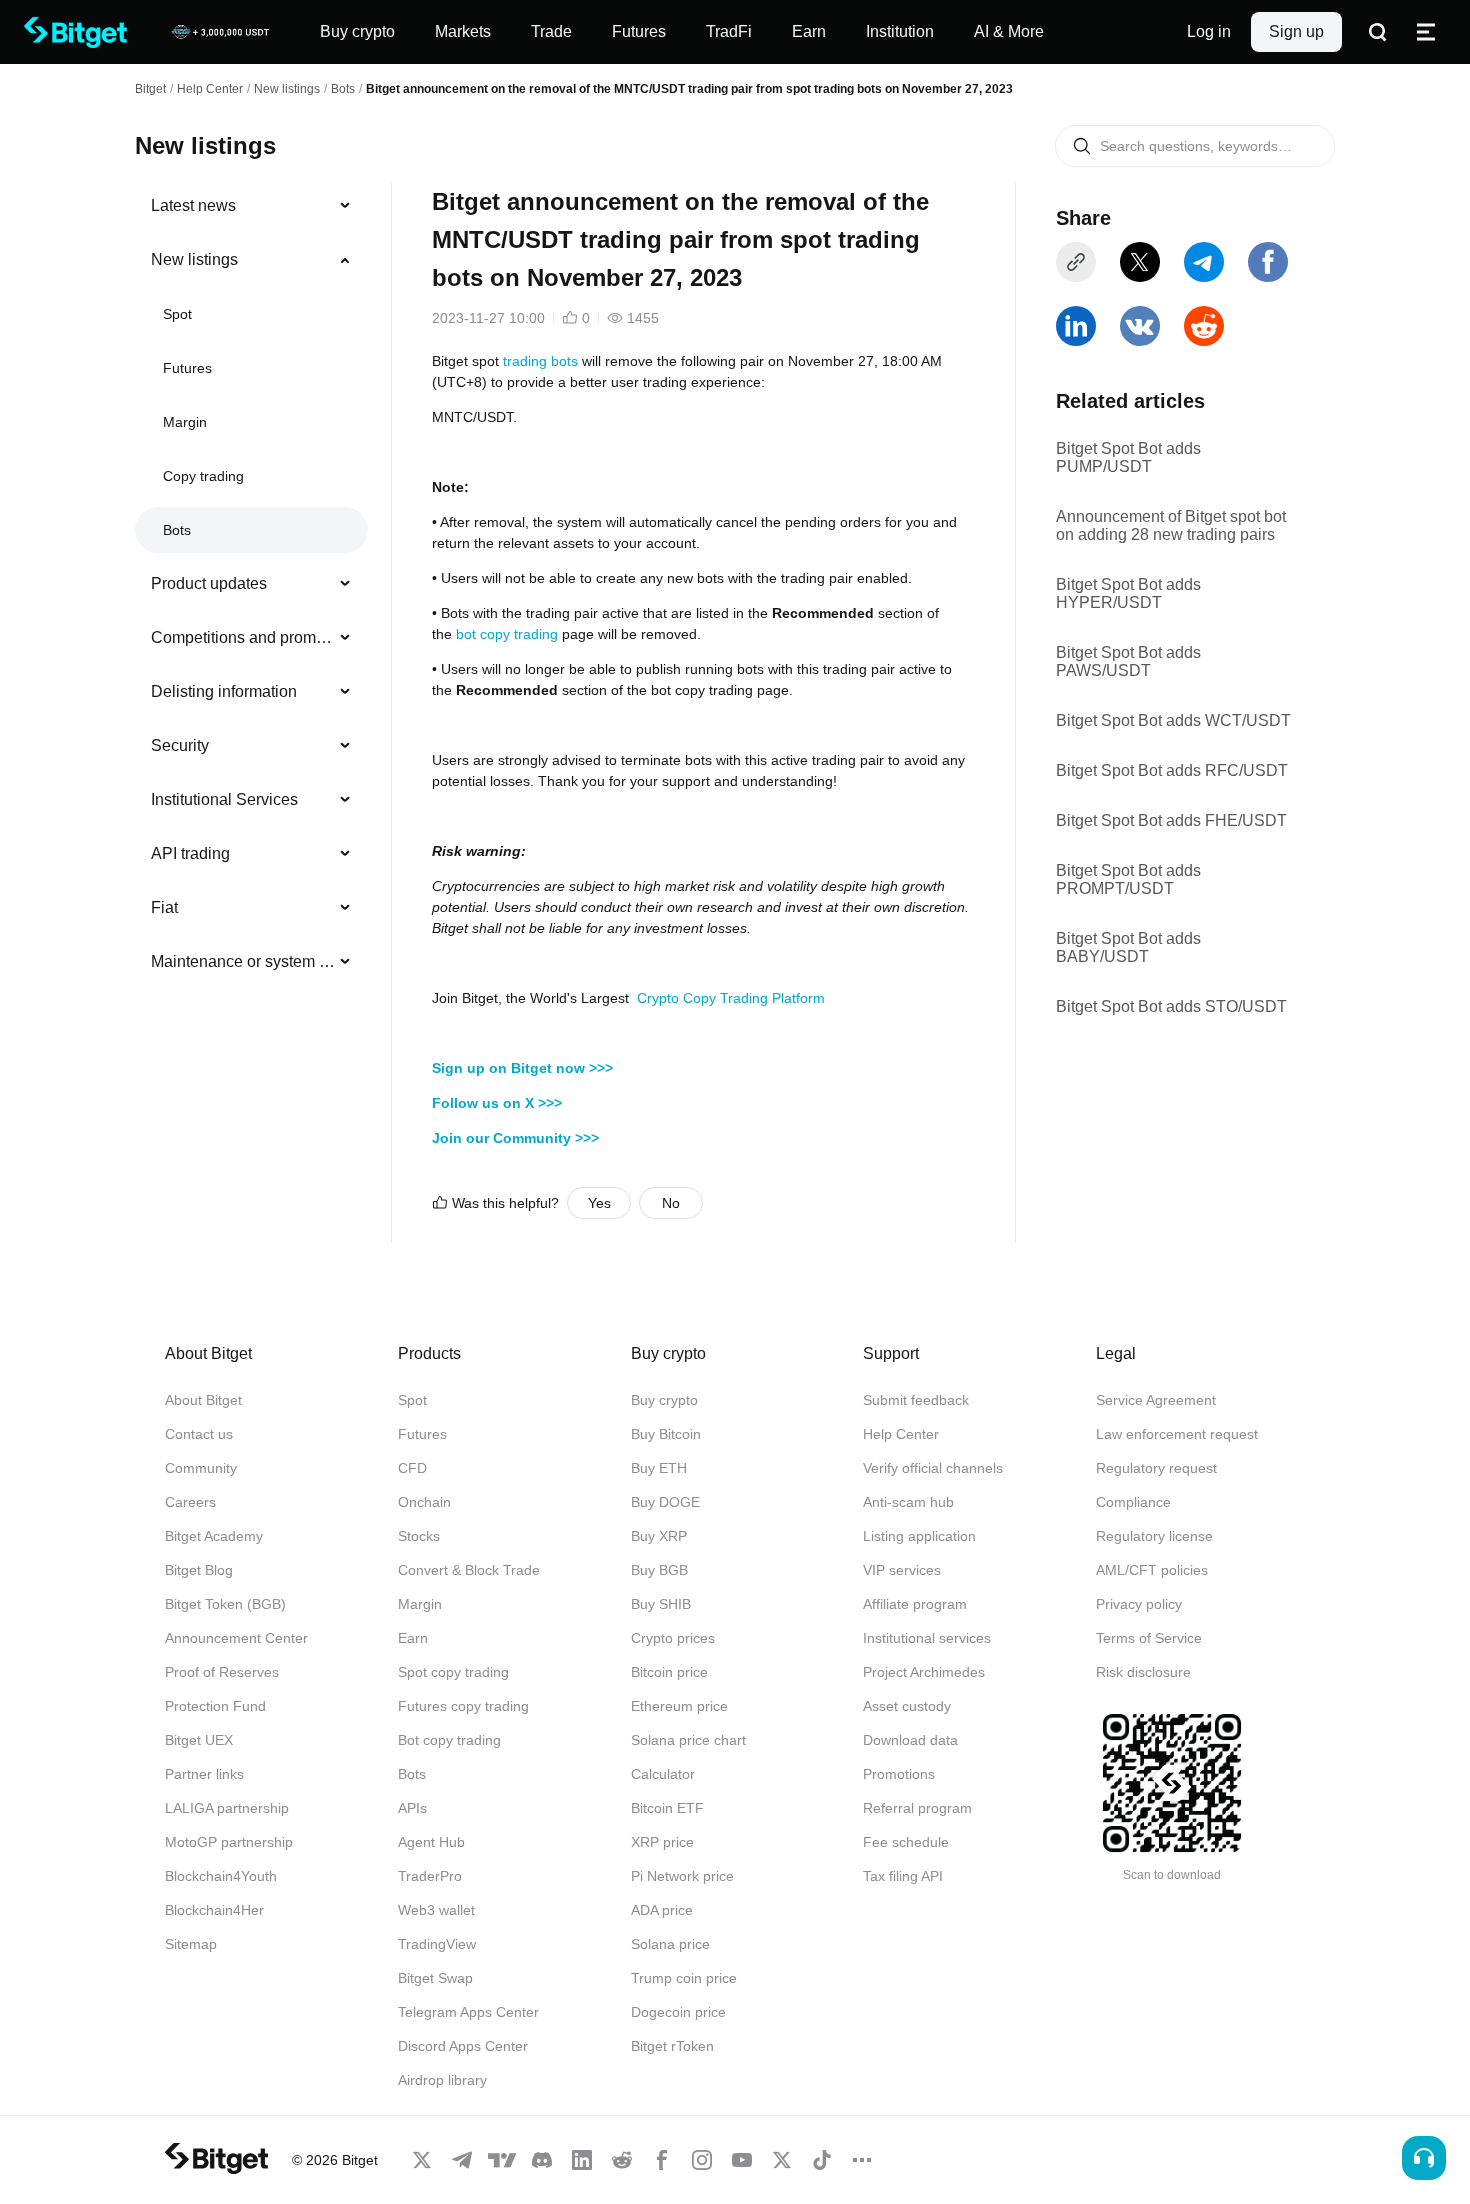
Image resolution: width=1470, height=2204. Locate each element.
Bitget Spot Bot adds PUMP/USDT (1128, 457)
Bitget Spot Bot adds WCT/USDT (1173, 720)
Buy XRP (659, 1536)
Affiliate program (915, 1604)
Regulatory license (1154, 1536)
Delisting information (224, 691)
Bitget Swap (435, 1978)
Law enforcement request (1177, 1434)
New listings (287, 89)
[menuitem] (251, 206)
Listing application (919, 1536)
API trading (190, 853)
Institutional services (927, 1638)
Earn (413, 1638)
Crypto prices (673, 1638)
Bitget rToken (672, 2046)
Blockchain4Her (214, 1910)
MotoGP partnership (229, 1842)
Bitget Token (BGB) (225, 1604)
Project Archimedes (924, 1672)
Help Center (901, 1434)
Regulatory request (1156, 1468)
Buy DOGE (665, 1502)
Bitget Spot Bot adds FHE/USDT (1171, 820)
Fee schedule (906, 1842)
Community (201, 1468)
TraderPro (430, 1876)
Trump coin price (684, 1978)
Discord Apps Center (463, 2046)
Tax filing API (903, 1876)
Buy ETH (659, 1468)
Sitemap (191, 1944)
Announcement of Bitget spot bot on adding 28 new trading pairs (1171, 525)
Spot (177, 314)
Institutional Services (224, 799)
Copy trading (203, 476)
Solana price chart (688, 1740)
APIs (412, 1808)
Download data (910, 1740)
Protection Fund (215, 1706)
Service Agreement (1156, 1400)
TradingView (437, 1944)
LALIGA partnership (227, 1808)
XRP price (662, 1842)
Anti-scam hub (908, 1502)
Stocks (419, 1536)
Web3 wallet (436, 1910)
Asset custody (907, 1706)
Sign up (1296, 31)
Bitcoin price (669, 1672)
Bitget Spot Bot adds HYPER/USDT (1128, 593)
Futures (187, 368)
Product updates (209, 583)
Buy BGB (659, 1570)
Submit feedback (916, 1400)
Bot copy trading (449, 1740)
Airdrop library (442, 2080)
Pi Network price (682, 1876)
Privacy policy (1139, 1604)
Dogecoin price (678, 2012)
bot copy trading (507, 634)
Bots (343, 89)
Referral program (917, 1808)
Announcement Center (236, 1638)
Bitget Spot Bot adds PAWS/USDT (1128, 661)
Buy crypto (664, 1400)
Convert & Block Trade (469, 1570)
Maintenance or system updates (243, 961)
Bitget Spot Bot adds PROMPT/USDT (1128, 879)
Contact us (199, 1434)
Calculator (663, 1774)
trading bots (540, 361)
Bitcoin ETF (667, 1808)
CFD (412, 1468)
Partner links (204, 1774)
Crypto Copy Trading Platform (731, 998)
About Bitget (203, 1400)
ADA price (662, 1910)
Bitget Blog (199, 1570)
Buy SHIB (661, 1604)
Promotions (899, 1774)
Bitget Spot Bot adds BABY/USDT (1128, 947)
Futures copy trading (463, 1706)
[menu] (251, 588)
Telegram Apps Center (468, 2012)
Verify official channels (933, 1468)
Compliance (1133, 1502)
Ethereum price (679, 1706)
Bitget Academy (214, 1536)
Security (180, 745)
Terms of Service (1149, 1638)
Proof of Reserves (222, 1672)
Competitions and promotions (243, 637)
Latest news (193, 205)
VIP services (902, 1570)
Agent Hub (431, 1842)
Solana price (670, 1944)
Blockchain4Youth (221, 1876)
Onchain (424, 1502)
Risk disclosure (1143, 1672)
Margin (185, 422)
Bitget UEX (199, 1740)
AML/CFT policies (1152, 1570)
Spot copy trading (453, 1672)
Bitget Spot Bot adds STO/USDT (1171, 1006)
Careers (190, 1502)
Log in (1209, 31)
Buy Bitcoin (666, 1434)
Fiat (164, 907)
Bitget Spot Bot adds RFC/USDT (1172, 770)
